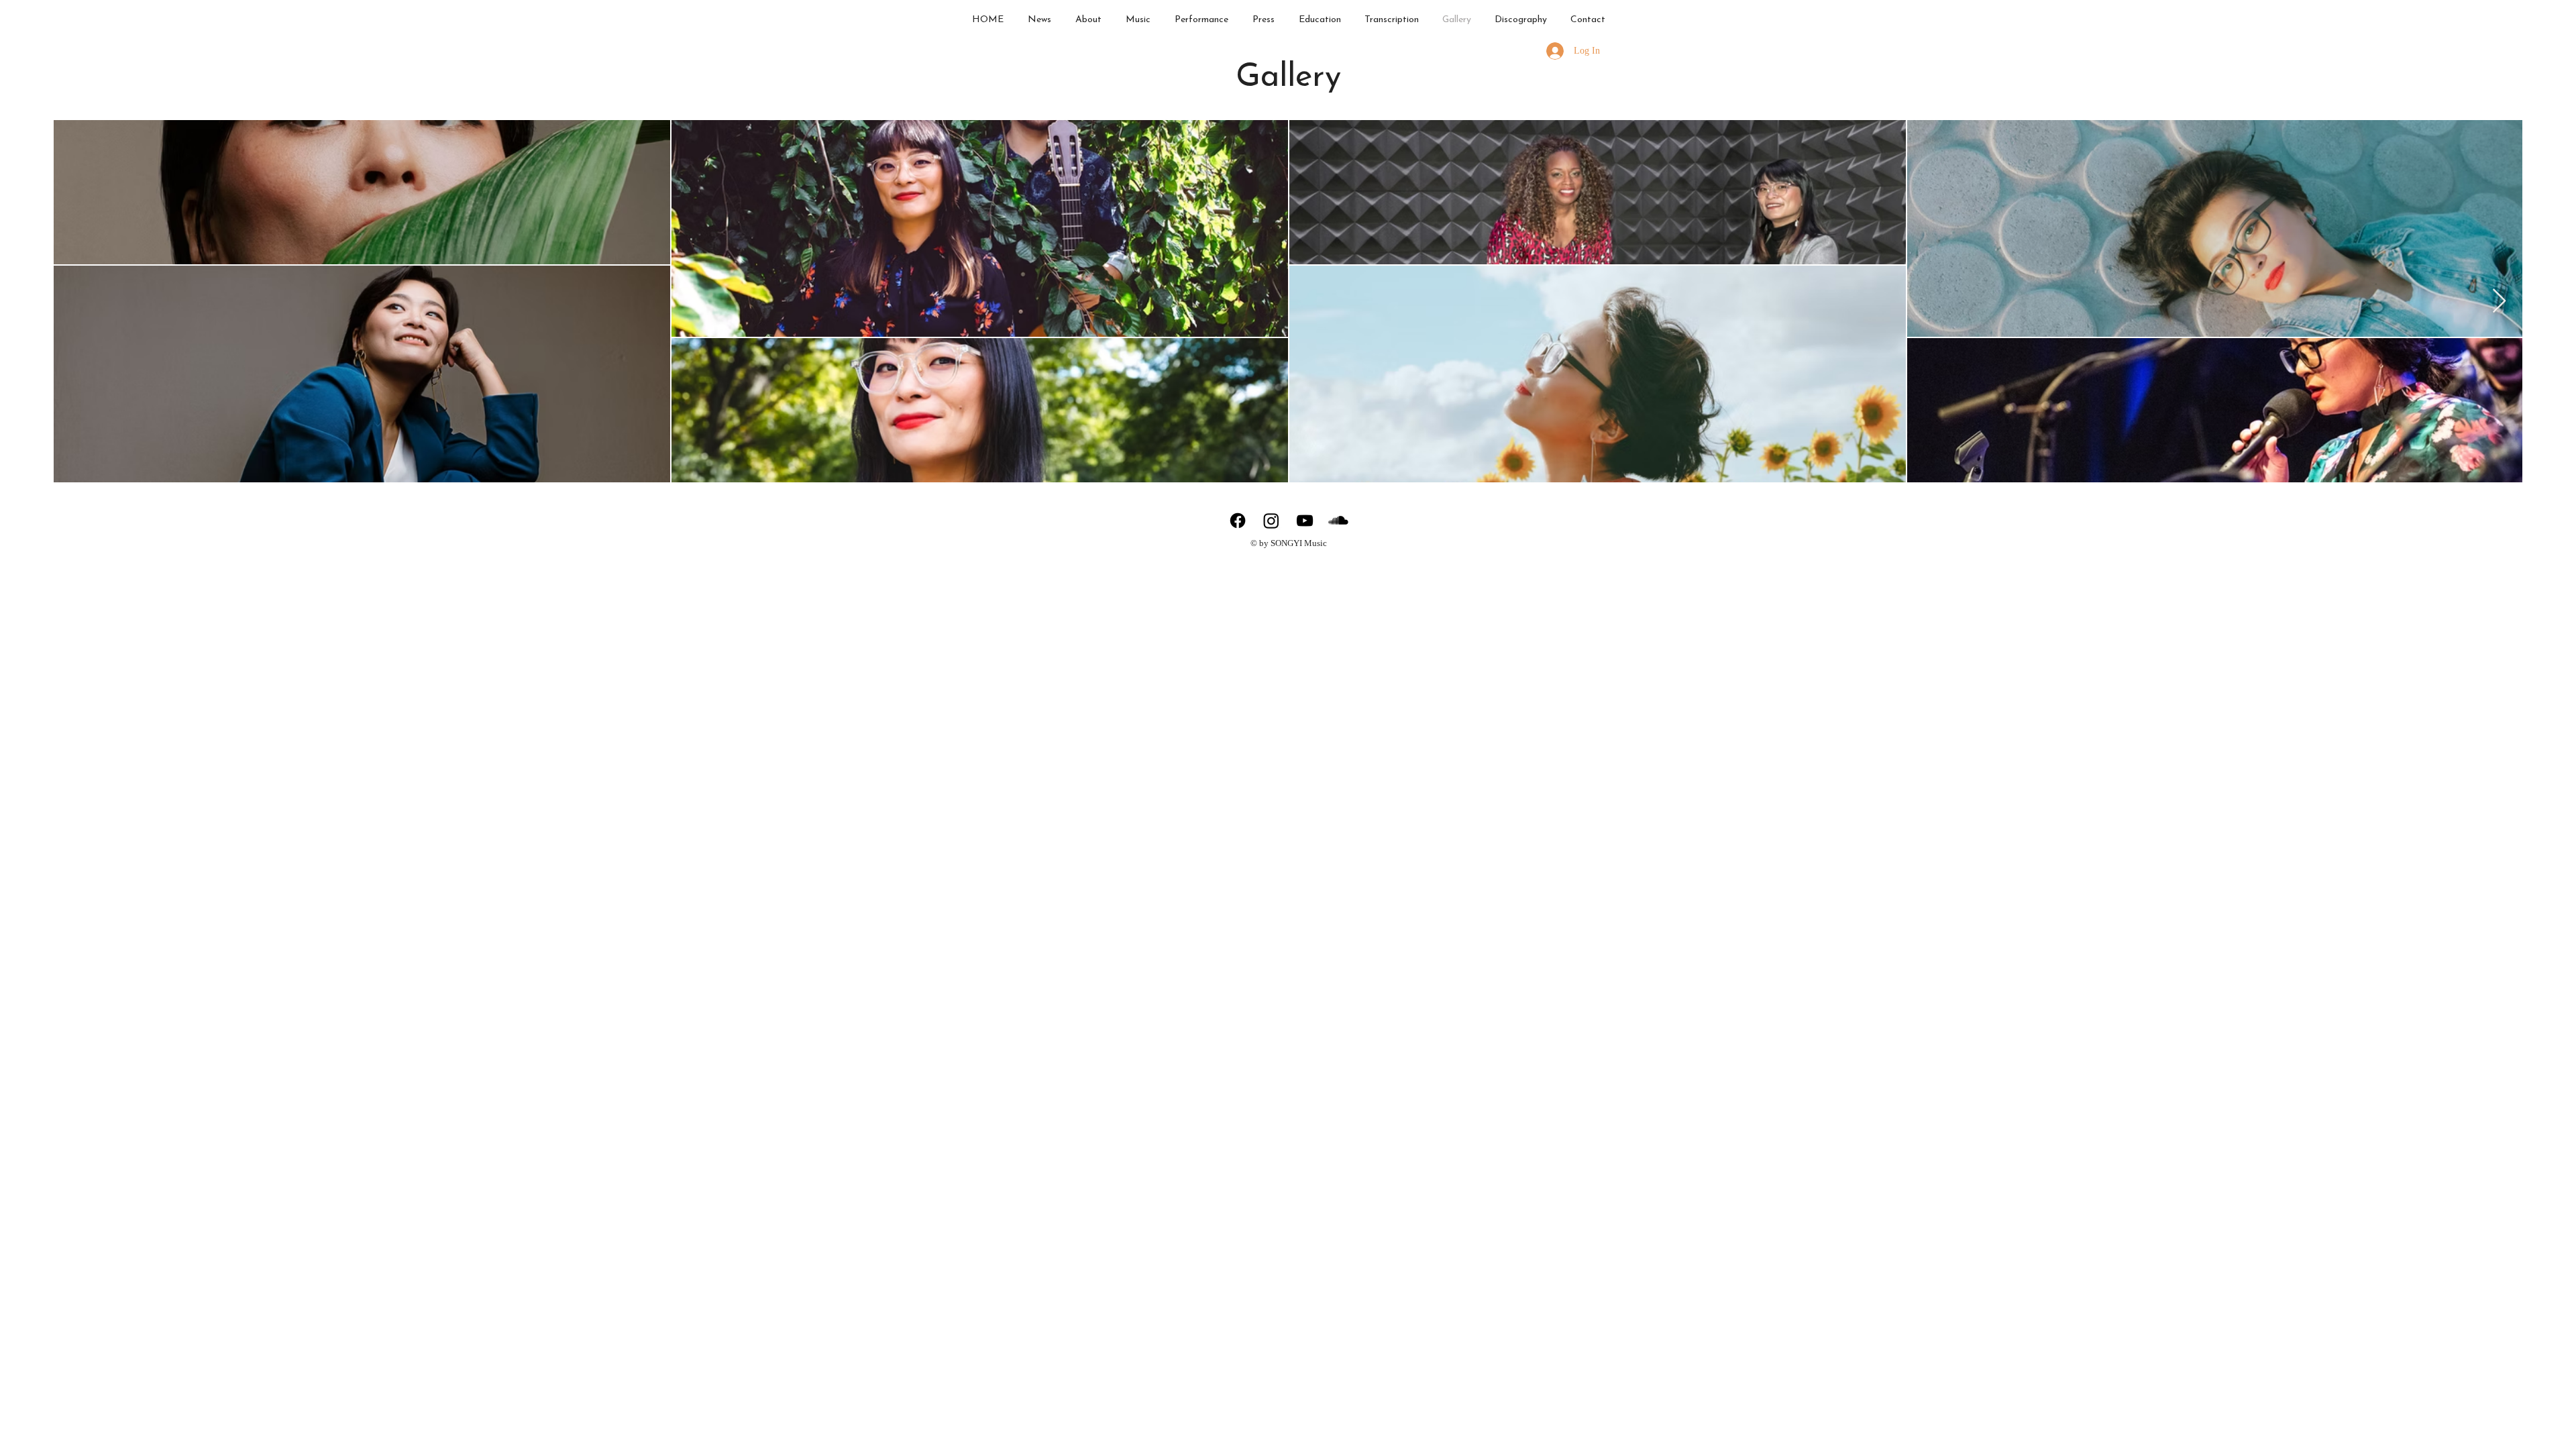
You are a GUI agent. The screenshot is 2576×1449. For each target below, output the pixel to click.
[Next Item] (2499, 302)
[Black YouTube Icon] (1305, 521)
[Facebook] (1238, 521)
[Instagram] (1271, 521)
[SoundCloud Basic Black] (1338, 521)
